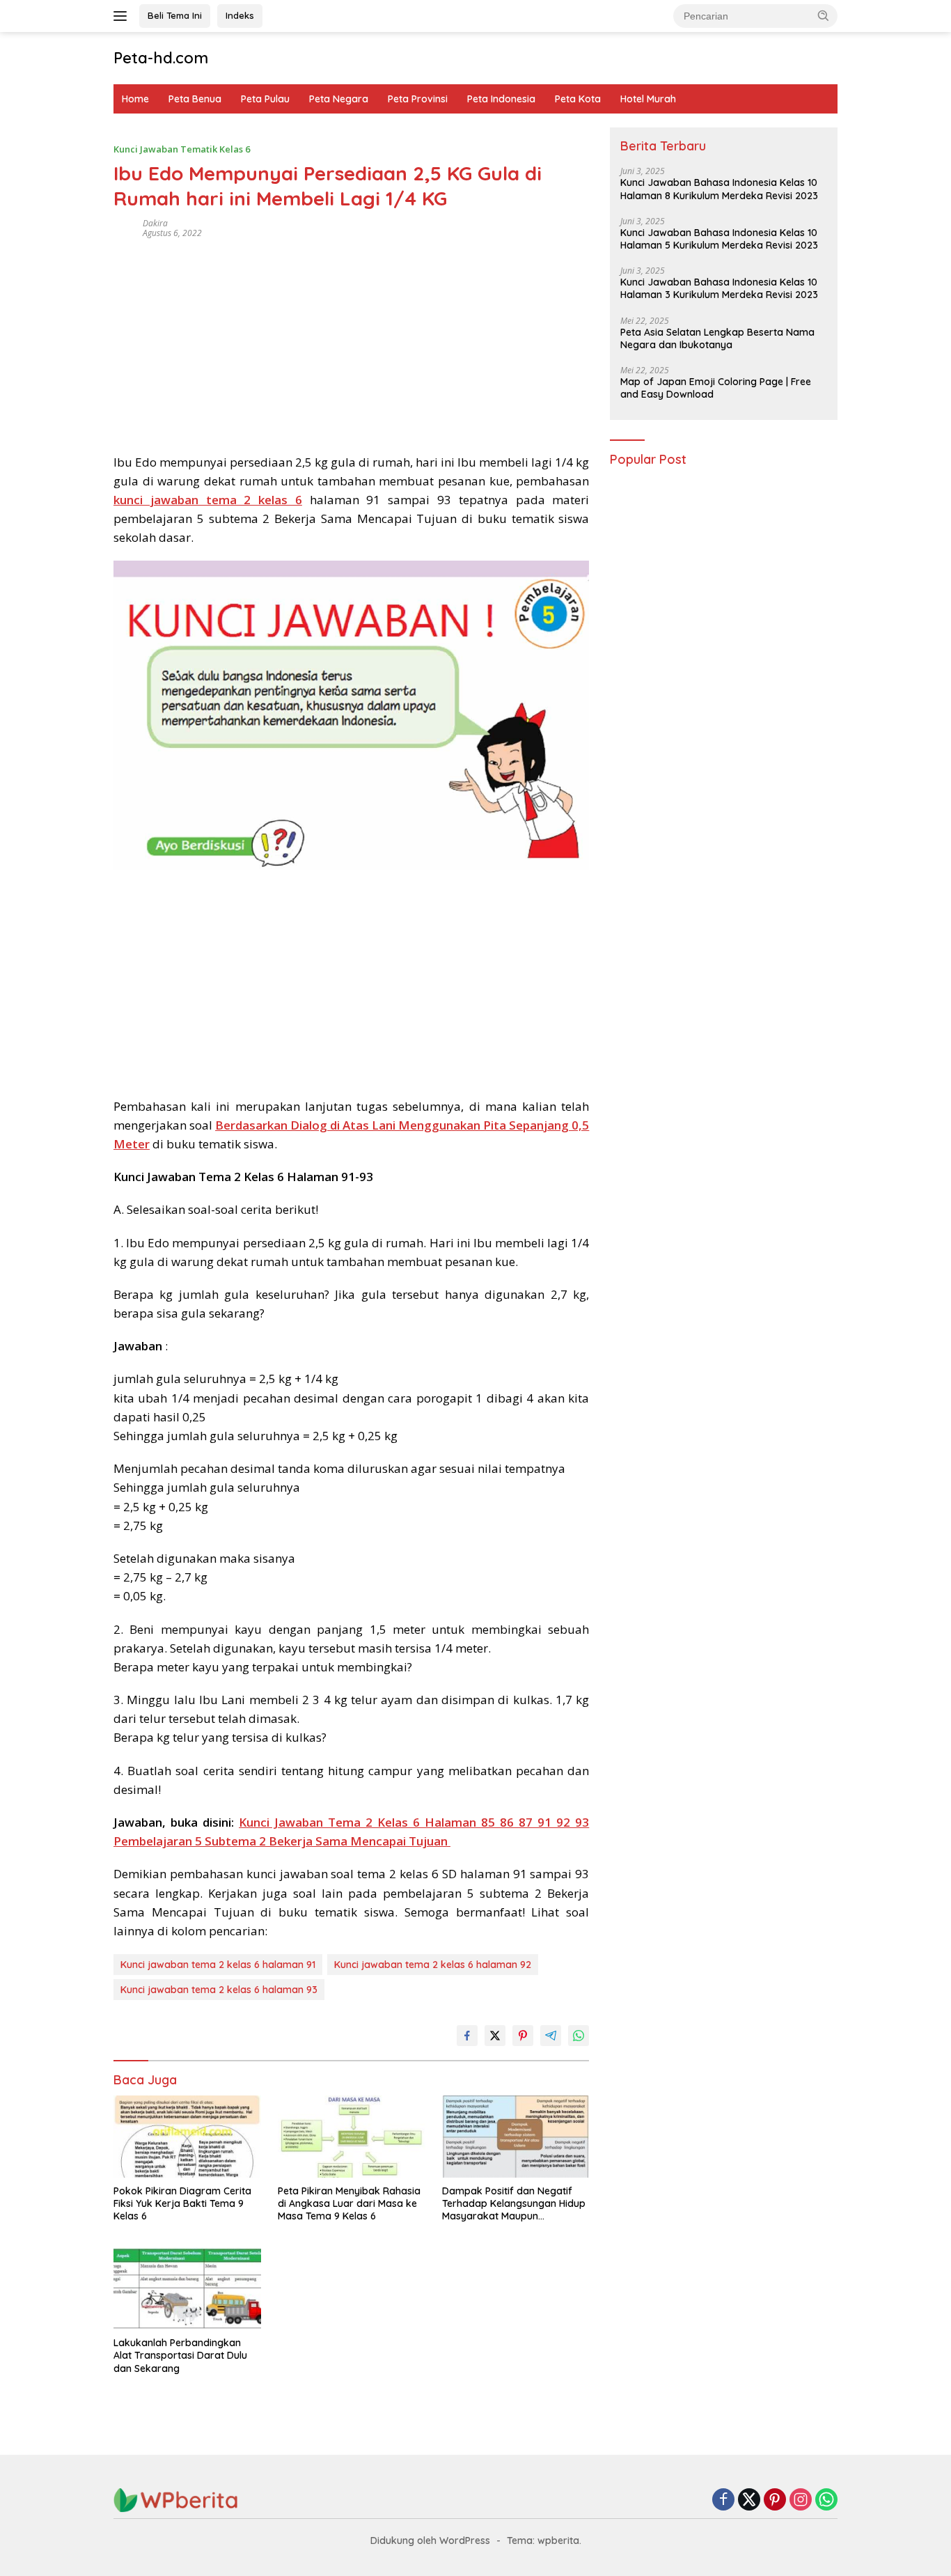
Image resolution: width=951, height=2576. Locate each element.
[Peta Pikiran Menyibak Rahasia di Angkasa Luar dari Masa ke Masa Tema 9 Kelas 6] (352, 2137)
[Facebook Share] (467, 2036)
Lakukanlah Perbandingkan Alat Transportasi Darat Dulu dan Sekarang (180, 2355)
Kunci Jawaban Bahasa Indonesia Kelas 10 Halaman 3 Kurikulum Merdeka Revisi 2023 (719, 289)
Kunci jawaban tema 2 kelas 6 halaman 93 (219, 1990)
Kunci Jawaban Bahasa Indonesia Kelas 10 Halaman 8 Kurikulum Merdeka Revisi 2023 (719, 189)
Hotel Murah (648, 99)
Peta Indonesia (501, 99)
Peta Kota (578, 99)
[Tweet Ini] (495, 2036)
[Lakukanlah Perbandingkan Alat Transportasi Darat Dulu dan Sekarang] (187, 2289)
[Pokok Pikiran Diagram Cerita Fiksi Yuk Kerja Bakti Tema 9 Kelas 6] (187, 2137)
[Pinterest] (775, 2500)
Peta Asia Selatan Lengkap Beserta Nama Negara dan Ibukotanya (717, 338)
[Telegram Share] (551, 2036)
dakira (155, 223)
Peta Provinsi (418, 99)
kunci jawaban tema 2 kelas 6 (208, 500)
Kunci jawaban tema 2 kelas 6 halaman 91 (218, 1965)
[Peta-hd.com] (176, 2499)
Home (135, 99)
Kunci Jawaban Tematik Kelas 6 (182, 149)
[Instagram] (801, 2500)
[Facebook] (723, 2500)
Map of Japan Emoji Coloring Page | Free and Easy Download (716, 388)
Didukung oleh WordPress (430, 2540)
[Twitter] (749, 2500)
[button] (824, 15)
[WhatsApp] (826, 2500)
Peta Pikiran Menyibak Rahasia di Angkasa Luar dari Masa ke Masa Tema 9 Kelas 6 (349, 2203)
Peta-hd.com (161, 58)
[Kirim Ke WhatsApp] (579, 2036)
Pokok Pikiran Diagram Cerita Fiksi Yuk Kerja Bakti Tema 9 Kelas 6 (182, 2203)
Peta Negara (339, 99)
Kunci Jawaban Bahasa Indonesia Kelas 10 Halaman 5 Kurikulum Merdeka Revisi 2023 (719, 239)
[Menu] (123, 16)
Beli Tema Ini (175, 15)
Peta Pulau (265, 99)
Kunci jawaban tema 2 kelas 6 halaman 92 (433, 1965)
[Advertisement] (351, 341)
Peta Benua (195, 99)
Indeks (240, 15)
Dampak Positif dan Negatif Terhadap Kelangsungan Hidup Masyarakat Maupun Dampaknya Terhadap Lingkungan (514, 2204)
